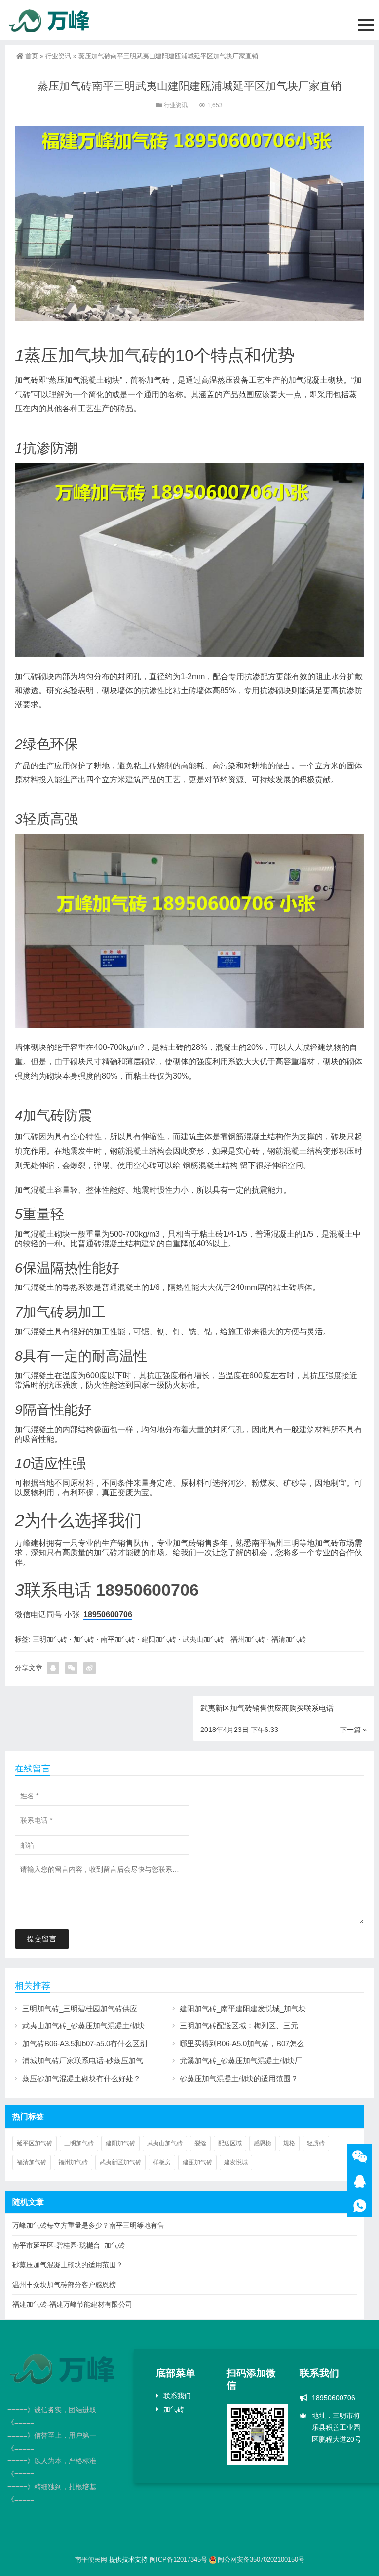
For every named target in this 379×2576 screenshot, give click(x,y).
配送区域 (230, 2143)
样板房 (162, 2162)
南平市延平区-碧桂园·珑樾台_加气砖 (69, 2245)
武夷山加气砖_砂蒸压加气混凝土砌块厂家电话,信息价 (110, 2026)
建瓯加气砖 (197, 2162)
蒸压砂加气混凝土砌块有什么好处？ (81, 2078)
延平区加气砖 (35, 2143)
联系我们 (177, 2396)
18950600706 (147, 1590)
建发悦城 (236, 2162)
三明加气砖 (50, 1639)
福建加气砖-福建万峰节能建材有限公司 (72, 2304)
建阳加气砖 (159, 1639)
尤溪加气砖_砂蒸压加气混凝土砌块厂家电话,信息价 (264, 2061)
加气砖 (133, 355)
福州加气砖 (248, 1639)
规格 (289, 2143)
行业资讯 (58, 56)
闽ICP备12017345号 (178, 2559)
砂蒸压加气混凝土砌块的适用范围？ (239, 2078)
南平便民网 (91, 2559)
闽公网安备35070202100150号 (261, 2559)
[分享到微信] (71, 1668)
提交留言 (42, 1939)
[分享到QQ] (53, 1668)
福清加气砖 (289, 1639)
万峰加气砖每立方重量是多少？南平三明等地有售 (88, 2225)
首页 (32, 56)
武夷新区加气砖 (120, 2162)
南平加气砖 (118, 1639)
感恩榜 (263, 2143)
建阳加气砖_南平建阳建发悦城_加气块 (243, 2008)
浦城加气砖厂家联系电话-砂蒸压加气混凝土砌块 (101, 2061)
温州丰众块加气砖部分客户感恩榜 (64, 2285)
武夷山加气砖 (203, 1639)
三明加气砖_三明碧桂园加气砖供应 (80, 2008)
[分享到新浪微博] (90, 1668)
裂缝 (200, 2143)
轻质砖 (316, 2143)
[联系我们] (360, 2181)
